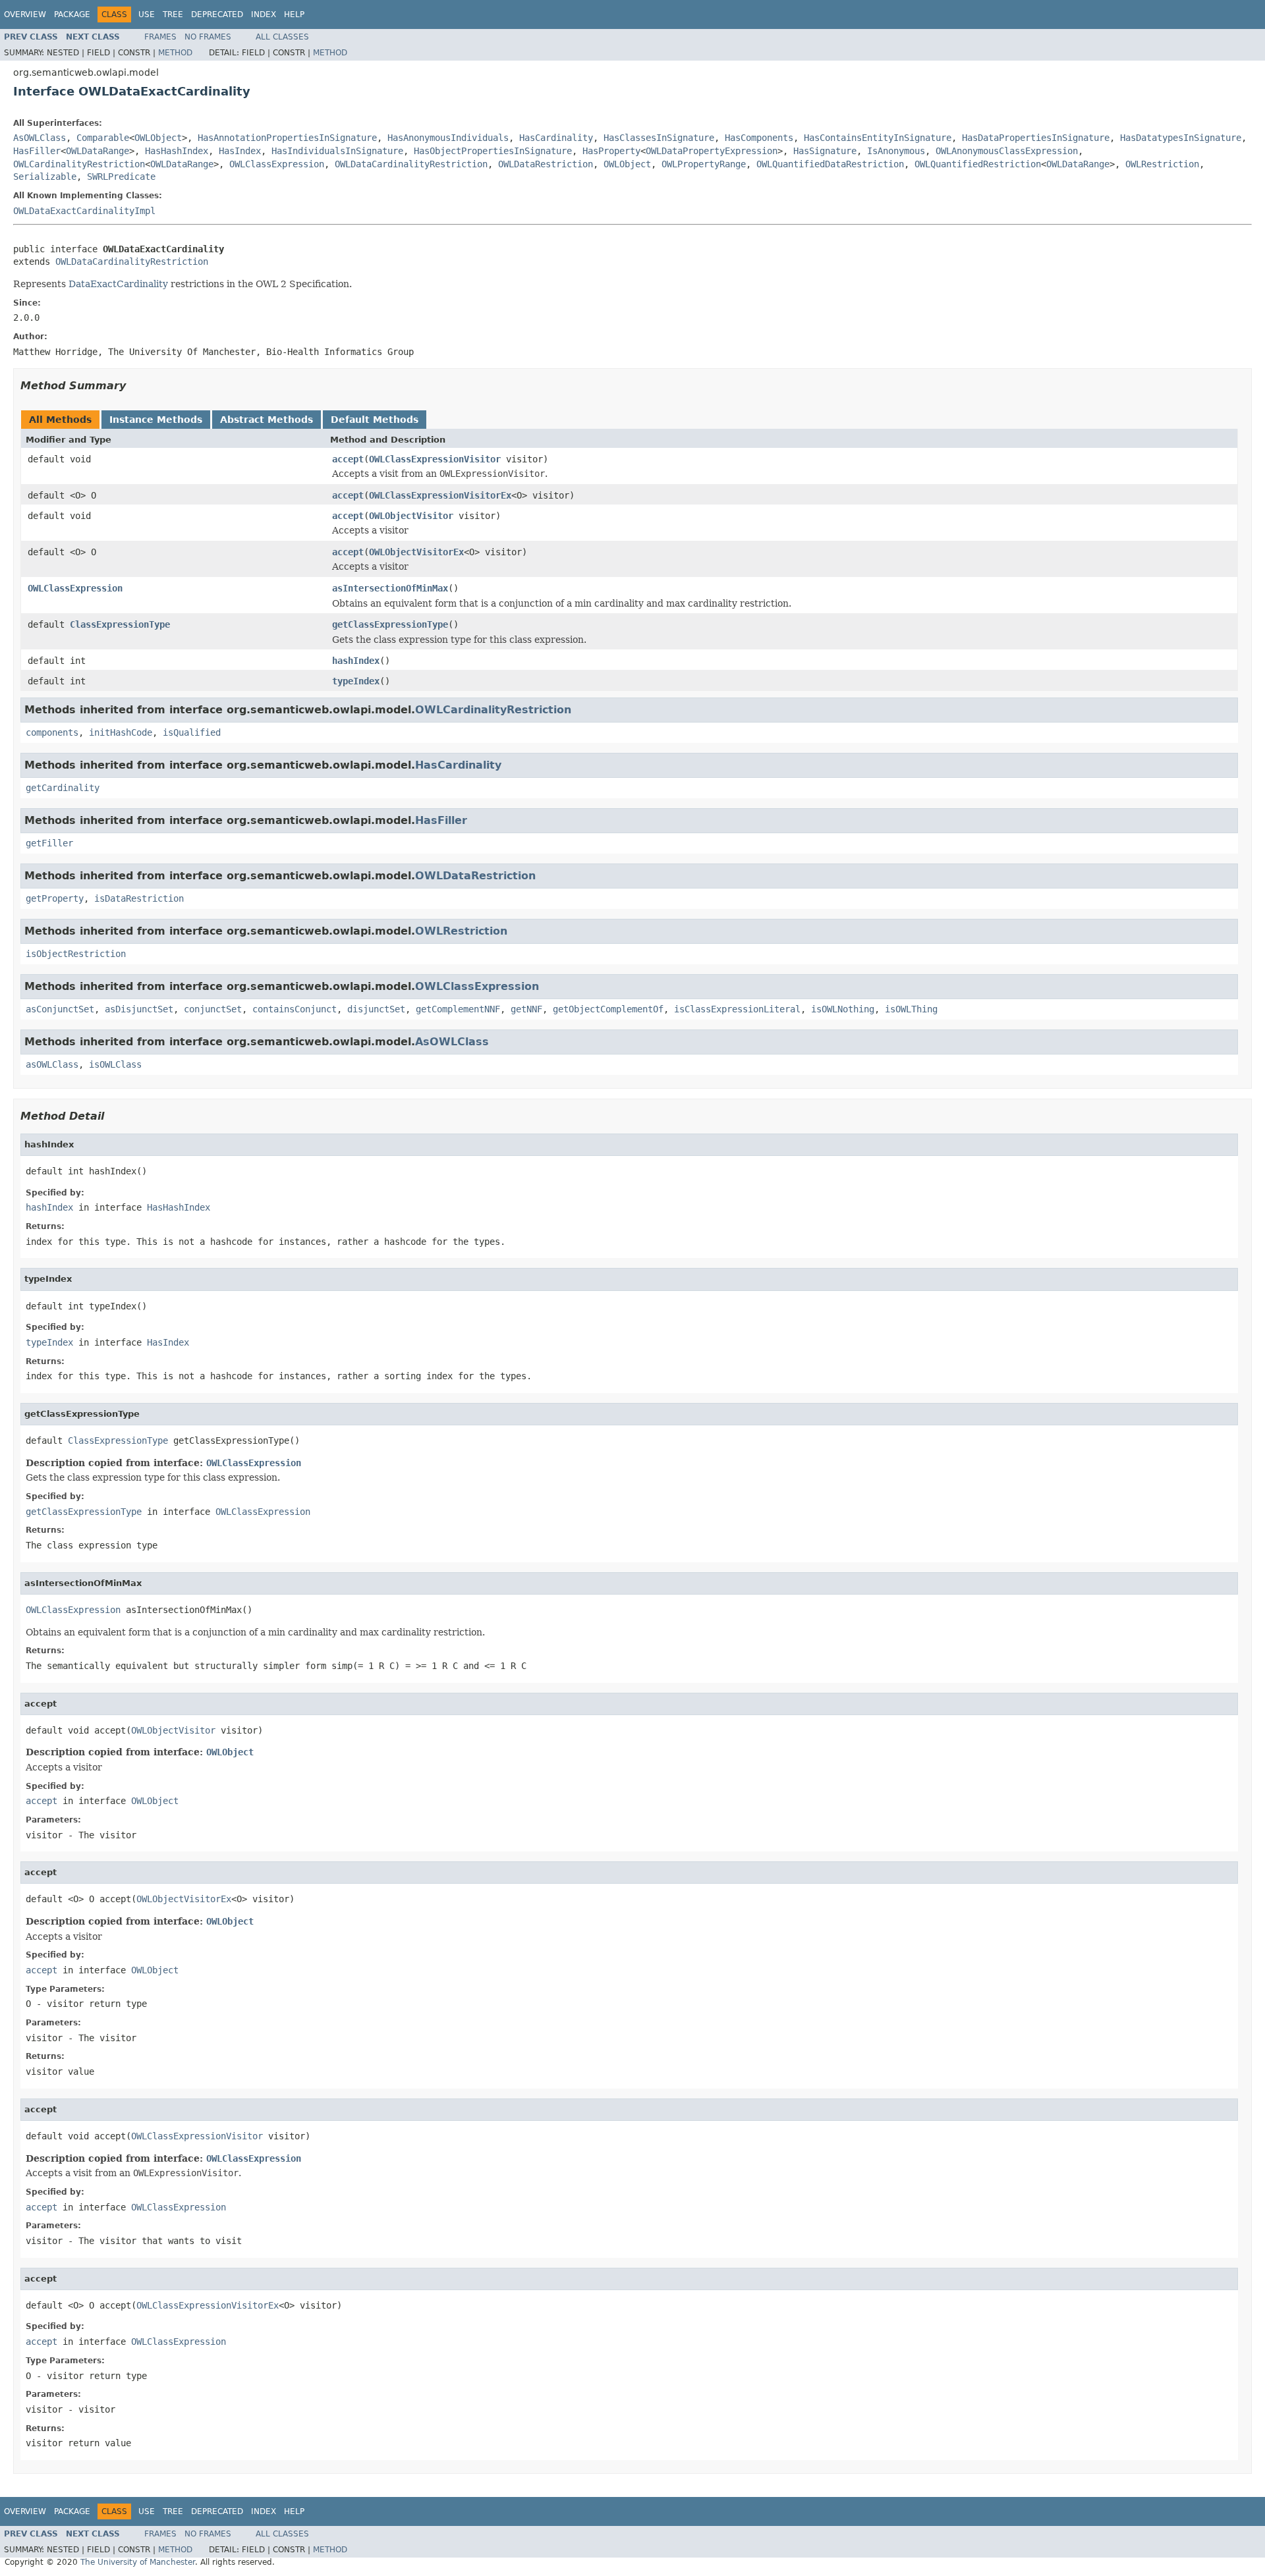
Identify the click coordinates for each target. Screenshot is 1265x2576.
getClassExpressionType (390, 624)
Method (175, 53)
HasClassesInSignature (659, 138)
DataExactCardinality (118, 284)
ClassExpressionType (120, 624)
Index (264, 14)
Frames (160, 37)
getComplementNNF (458, 1009)
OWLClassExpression (277, 164)
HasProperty (611, 151)
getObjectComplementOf (608, 1009)
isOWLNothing (843, 1009)
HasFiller (37, 151)
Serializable (45, 177)
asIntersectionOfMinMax (390, 588)
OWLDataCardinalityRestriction (411, 164)
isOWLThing (911, 1009)
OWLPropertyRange (704, 164)
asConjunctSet (60, 1009)
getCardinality (63, 788)
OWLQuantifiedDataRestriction (830, 164)
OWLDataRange (98, 151)
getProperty (55, 898)
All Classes (282, 37)
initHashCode (121, 732)
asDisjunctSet (139, 1009)
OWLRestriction (1162, 164)
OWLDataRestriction (546, 164)
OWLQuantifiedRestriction (978, 164)
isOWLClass (115, 1064)
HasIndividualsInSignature (337, 151)
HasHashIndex (177, 151)
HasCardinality (556, 138)
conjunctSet (213, 1009)
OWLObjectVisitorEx (416, 552)
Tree (173, 14)
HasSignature (825, 151)
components (52, 732)
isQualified (192, 732)
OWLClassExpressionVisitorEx (440, 495)
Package (72, 14)
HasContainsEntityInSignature (878, 138)
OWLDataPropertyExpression (712, 151)
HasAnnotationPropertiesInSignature (287, 138)
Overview (25, 14)
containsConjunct (295, 1009)
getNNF (526, 1009)
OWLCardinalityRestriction (79, 164)
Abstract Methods (267, 420)
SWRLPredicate (121, 177)
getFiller (49, 843)
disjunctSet (376, 1009)
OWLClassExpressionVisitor (435, 459)
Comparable (103, 138)
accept (348, 459)
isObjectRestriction (76, 954)
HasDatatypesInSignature (1181, 138)
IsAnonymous (896, 151)
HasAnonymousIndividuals (448, 138)
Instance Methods (156, 420)
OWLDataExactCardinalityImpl (84, 211)
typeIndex (356, 681)
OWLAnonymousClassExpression (1007, 151)
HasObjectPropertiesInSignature (493, 151)
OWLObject (158, 138)
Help (294, 14)
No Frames (208, 37)
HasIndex (240, 151)
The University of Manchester (138, 2562)
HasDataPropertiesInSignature (1036, 138)
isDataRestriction (139, 898)
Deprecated (217, 14)
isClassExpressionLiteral (737, 1009)
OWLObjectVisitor (411, 516)
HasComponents (759, 138)
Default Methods (375, 420)
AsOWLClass (40, 138)
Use (147, 14)
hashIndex (356, 661)
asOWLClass (52, 1064)
